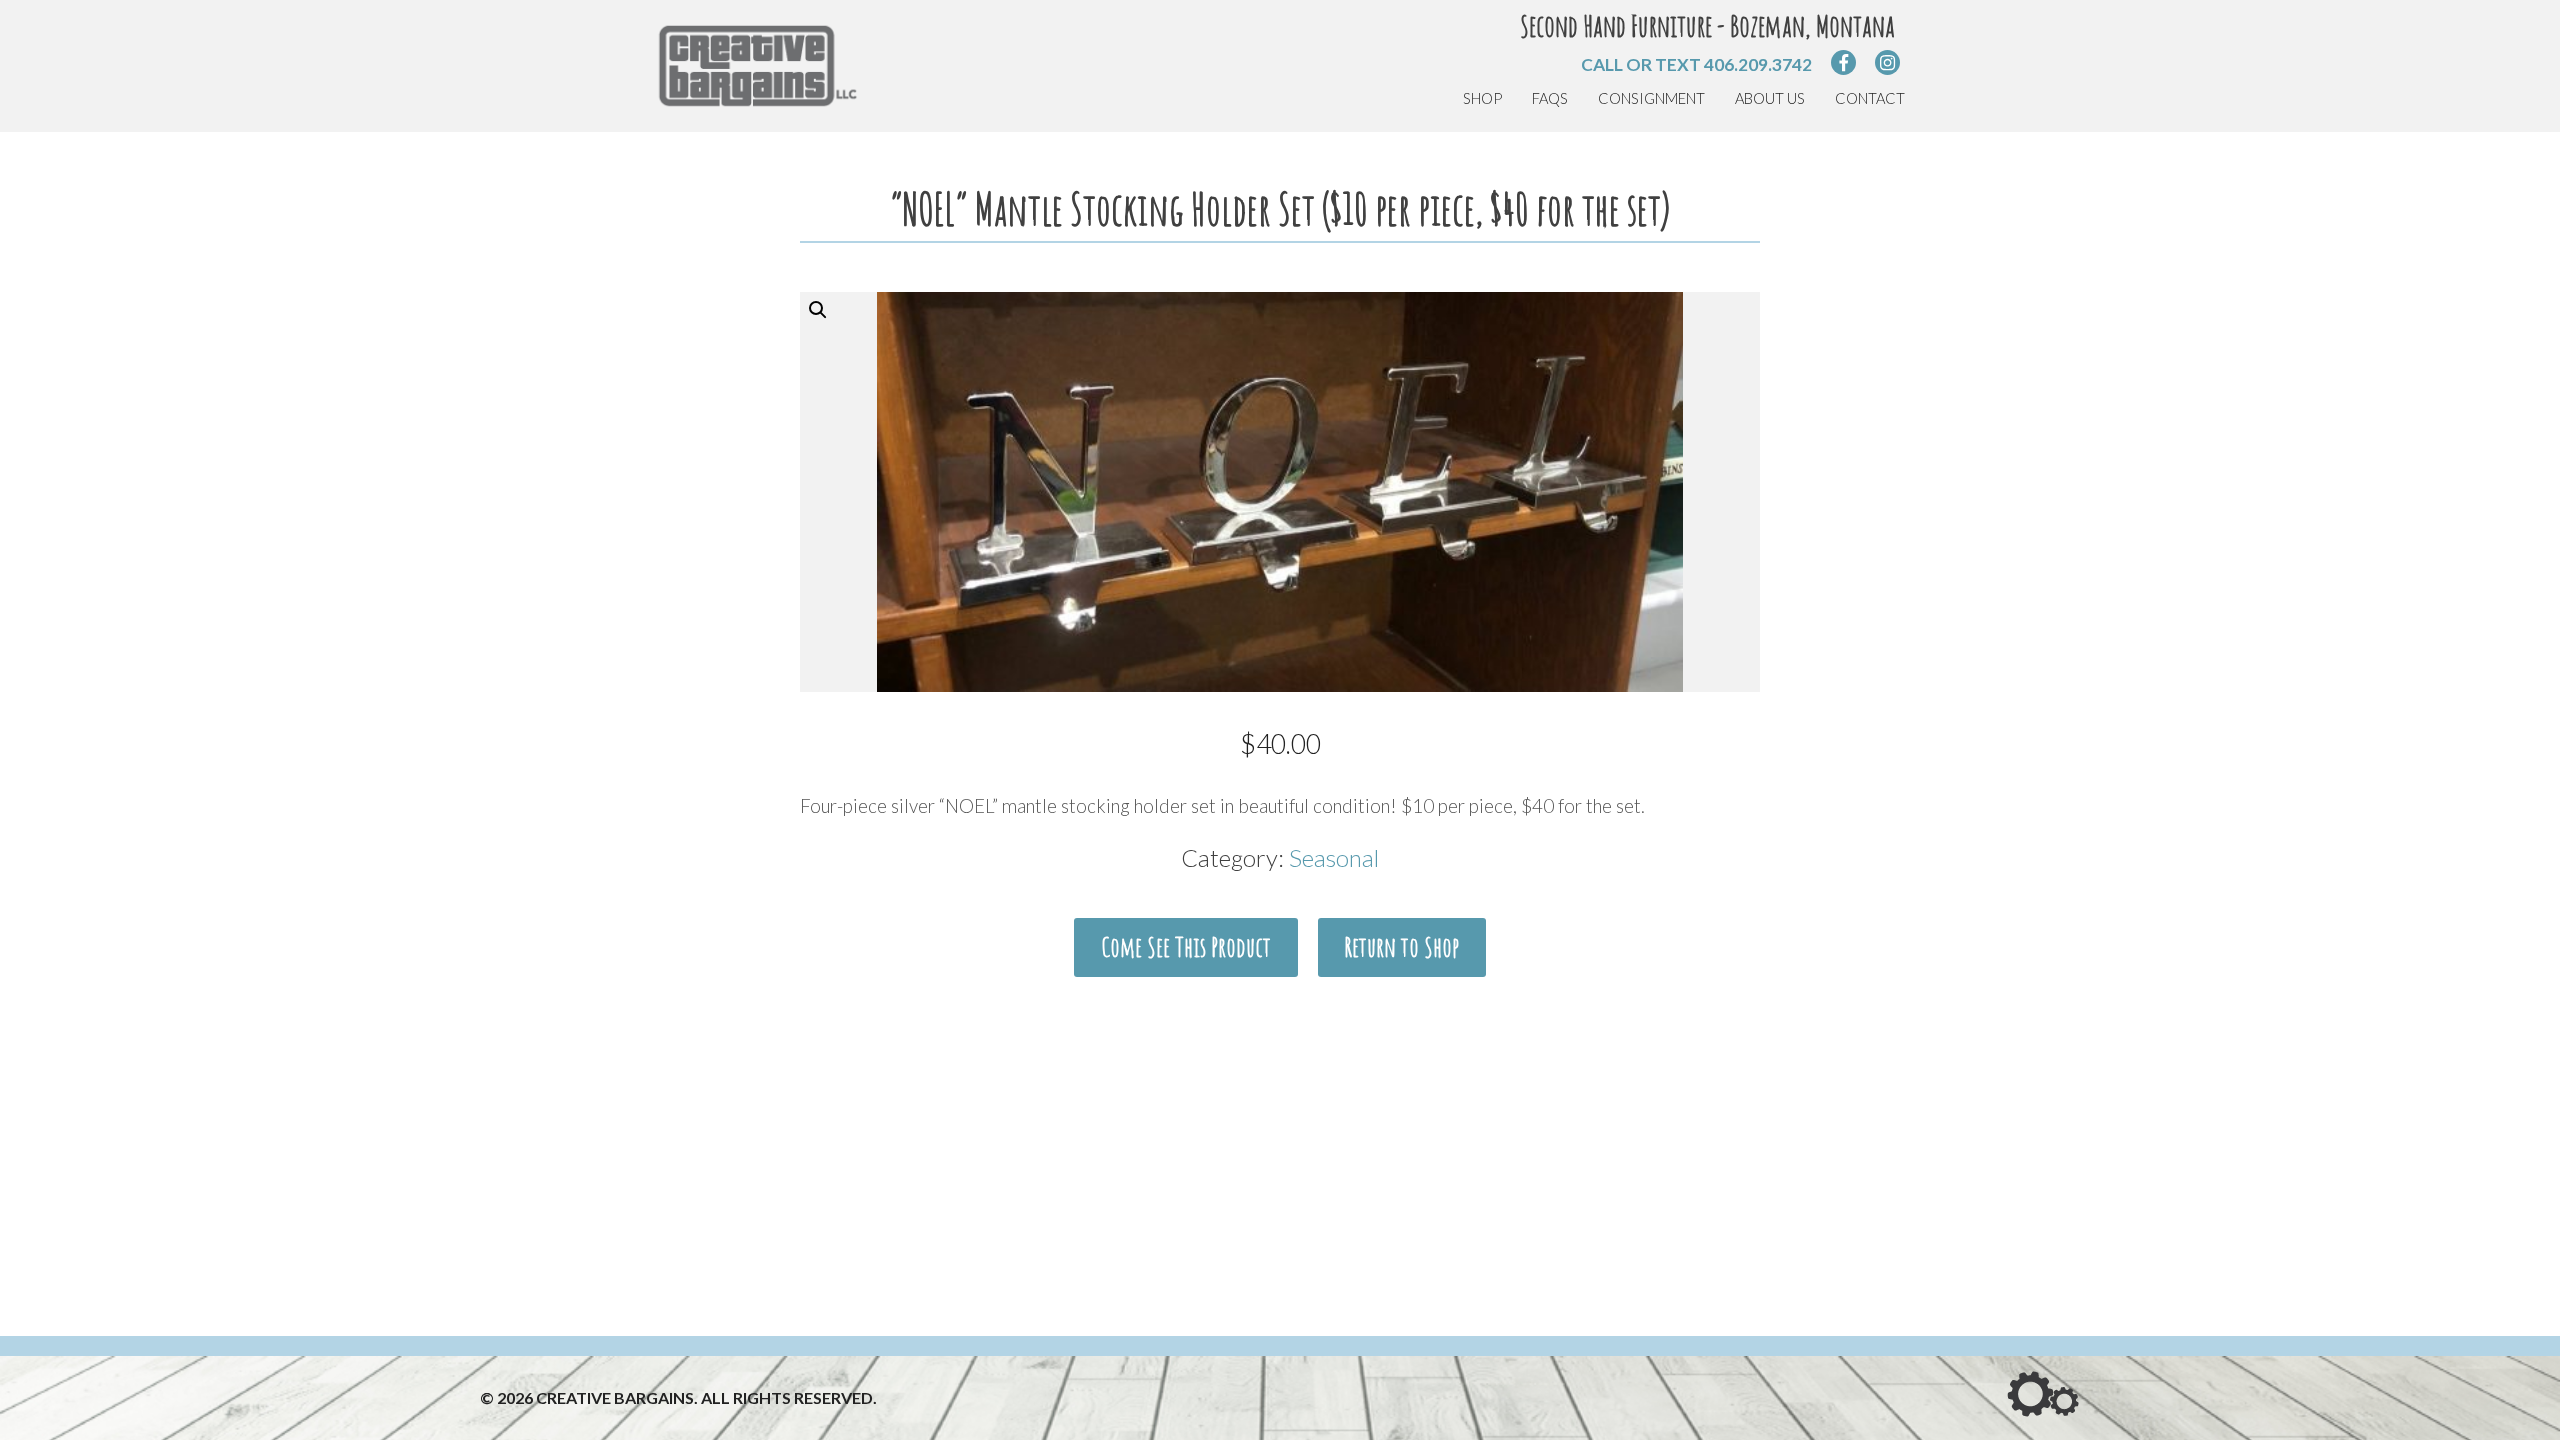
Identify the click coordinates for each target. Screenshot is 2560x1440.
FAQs (1550, 98)
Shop (1482, 98)
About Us (1770, 98)
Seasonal (1334, 857)
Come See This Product (1186, 947)
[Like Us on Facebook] (1843, 62)
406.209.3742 (1758, 64)
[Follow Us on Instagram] (1887, 62)
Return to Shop (1401, 947)
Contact (1870, 98)
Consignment (1651, 98)
